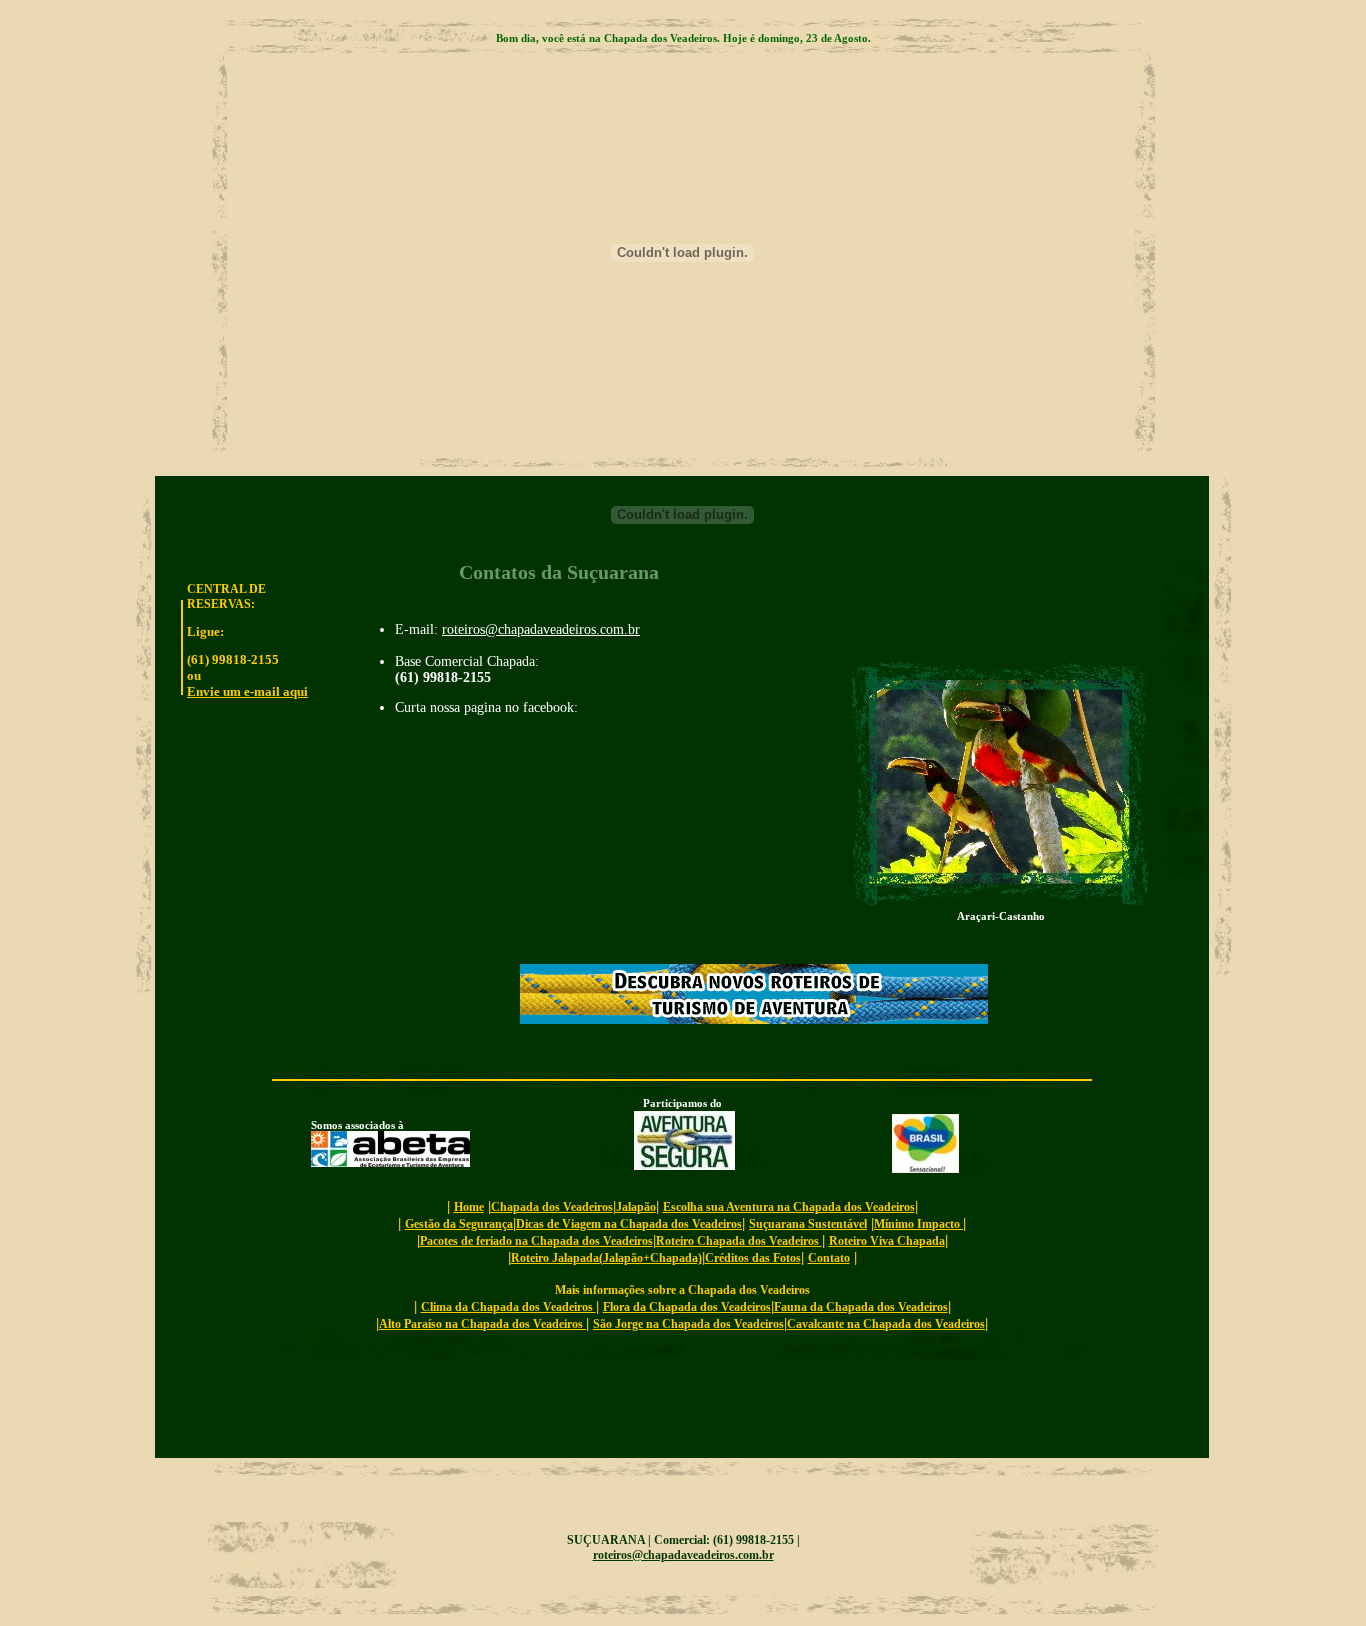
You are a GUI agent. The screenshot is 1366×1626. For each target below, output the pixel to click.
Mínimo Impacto (918, 1224)
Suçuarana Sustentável (808, 1224)
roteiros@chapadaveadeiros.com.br (541, 629)
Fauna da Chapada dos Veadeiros (861, 1307)
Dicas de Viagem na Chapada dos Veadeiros (629, 1224)
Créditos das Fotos (753, 1258)
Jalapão (636, 1207)
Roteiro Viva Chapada (887, 1241)
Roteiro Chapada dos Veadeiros (739, 1241)
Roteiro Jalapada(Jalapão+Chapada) (606, 1258)
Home (469, 1207)
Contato (829, 1258)
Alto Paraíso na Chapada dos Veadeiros (482, 1324)
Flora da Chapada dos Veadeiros (687, 1307)
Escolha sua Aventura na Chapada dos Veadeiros (789, 1207)
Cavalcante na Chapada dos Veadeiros (886, 1324)
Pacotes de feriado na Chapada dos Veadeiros (536, 1241)
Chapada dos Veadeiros (552, 1207)
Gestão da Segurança (459, 1224)
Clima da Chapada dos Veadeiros (508, 1307)
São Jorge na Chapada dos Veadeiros (688, 1324)
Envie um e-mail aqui (247, 691)
